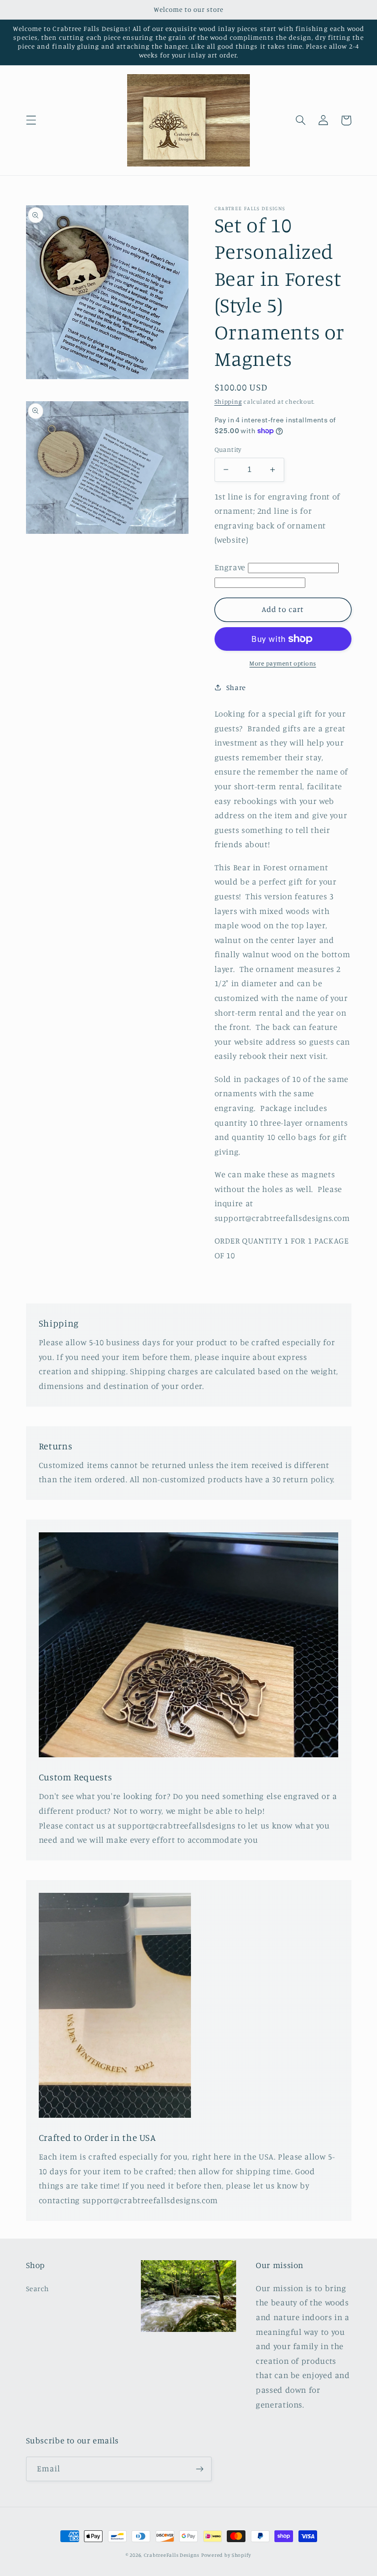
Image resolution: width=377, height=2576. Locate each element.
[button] (31, 120)
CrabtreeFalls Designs (172, 2555)
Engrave (230, 567)
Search (38, 2288)
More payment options (283, 663)
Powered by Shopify (226, 2555)
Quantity (228, 449)
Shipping (228, 402)
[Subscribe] (199, 2469)
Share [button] (236, 687)
